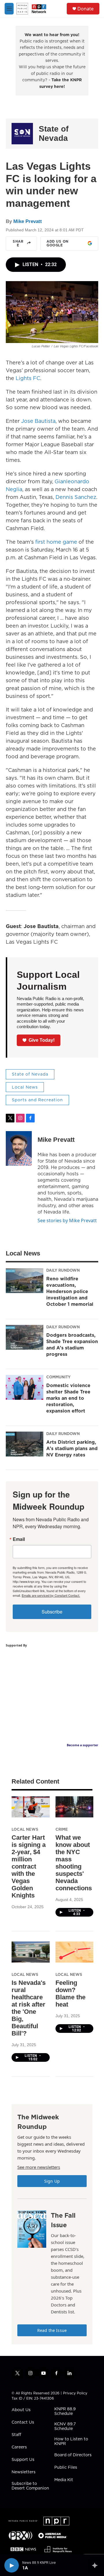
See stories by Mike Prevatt (67, 1220)
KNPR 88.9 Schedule (65, 2411)
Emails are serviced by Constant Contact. (51, 1595)
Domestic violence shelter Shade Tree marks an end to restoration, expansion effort (68, 1398)
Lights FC (28, 378)
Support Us (23, 2460)
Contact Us (23, 2422)
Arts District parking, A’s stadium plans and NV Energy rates (72, 1448)
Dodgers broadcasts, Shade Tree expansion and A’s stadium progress (72, 1345)
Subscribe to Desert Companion (30, 2486)
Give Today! (42, 1040)
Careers (19, 2447)
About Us (21, 2410)
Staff (16, 2435)
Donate (86, 9)
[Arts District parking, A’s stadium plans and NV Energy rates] (25, 1444)
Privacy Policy (75, 2393)
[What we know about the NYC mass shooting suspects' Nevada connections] (75, 1807)
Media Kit (64, 2480)
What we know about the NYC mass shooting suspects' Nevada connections (74, 1863)
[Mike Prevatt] (19, 1148)
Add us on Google (57, 243)
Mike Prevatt (28, 221)
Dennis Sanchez (76, 497)
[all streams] (96, 2565)
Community (58, 1377)
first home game (56, 542)
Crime (62, 1829)
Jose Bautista (38, 421)
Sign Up (52, 2181)
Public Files (66, 2468)
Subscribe (52, 1612)
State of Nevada (54, 133)
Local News (25, 1087)
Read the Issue (52, 2330)
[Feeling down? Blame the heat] (75, 1952)
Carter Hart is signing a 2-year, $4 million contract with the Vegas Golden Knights (29, 1866)
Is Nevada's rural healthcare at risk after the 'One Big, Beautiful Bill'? (29, 2008)
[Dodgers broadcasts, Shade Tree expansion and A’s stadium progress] (25, 1337)
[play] (12, 2565)
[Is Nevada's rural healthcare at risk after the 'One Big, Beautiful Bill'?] (31, 1952)
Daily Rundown (63, 1270)
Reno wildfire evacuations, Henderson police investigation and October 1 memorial (70, 1291)
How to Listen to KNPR (71, 2442)
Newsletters (24, 2472)
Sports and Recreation (37, 1100)
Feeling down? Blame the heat (70, 1994)
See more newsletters (39, 2167)
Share (18, 243)
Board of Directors (73, 2455)
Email (19, 1539)
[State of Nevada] (22, 134)
